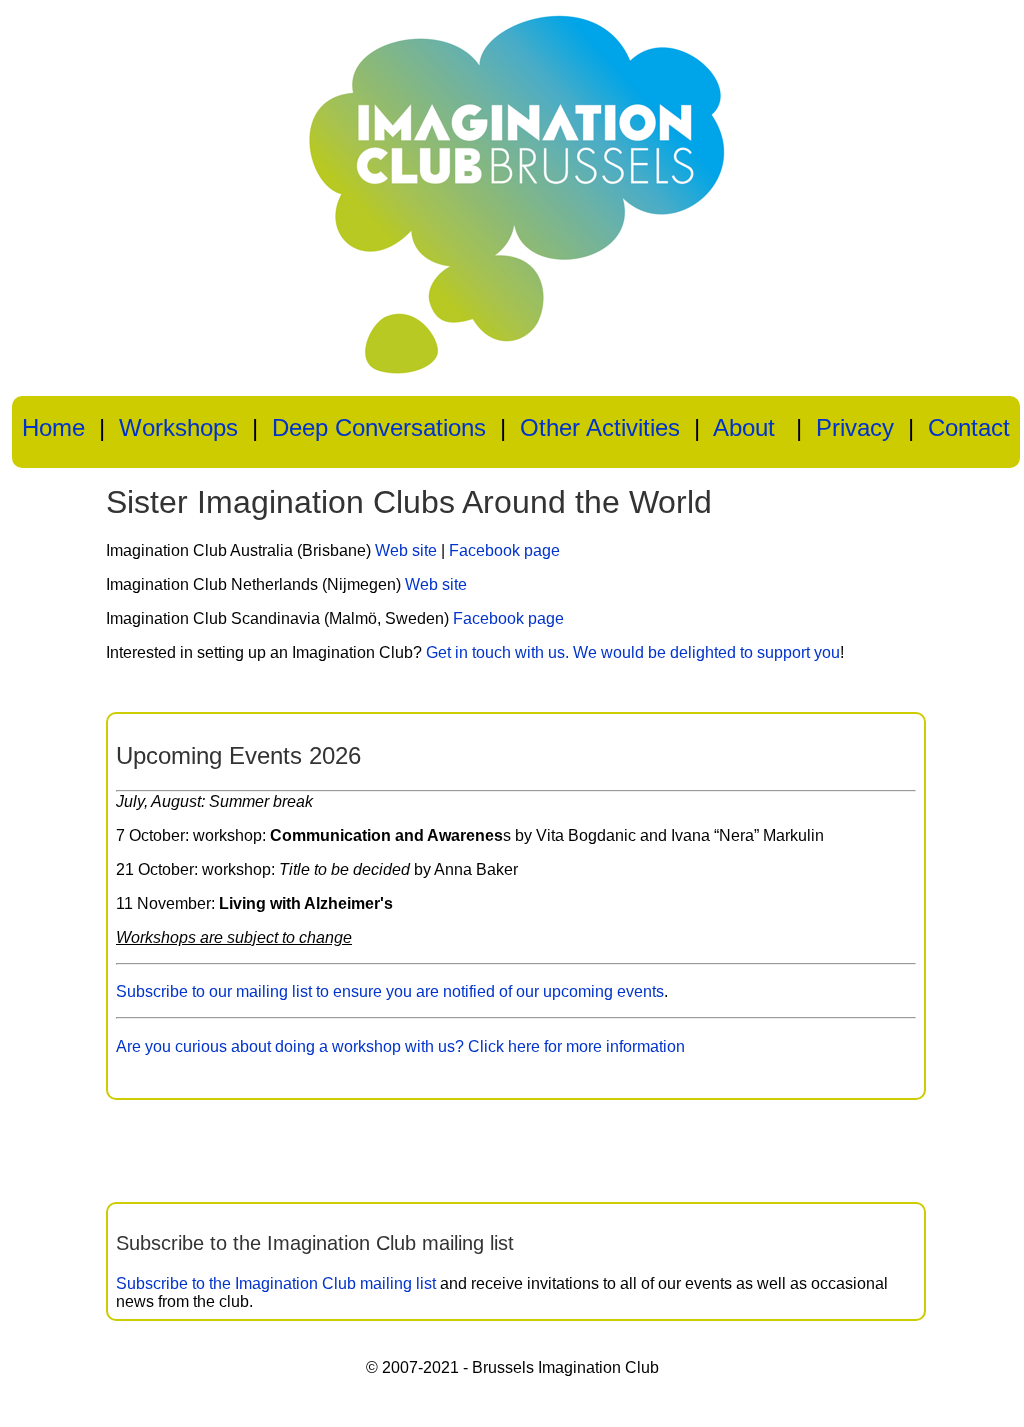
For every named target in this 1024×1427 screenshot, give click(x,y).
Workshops (178, 427)
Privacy (855, 427)
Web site (406, 550)
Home (53, 427)
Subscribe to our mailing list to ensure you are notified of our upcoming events (390, 991)
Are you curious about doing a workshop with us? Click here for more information (400, 1046)
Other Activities (600, 427)
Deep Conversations (379, 427)
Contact (969, 427)
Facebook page (504, 550)
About (744, 427)
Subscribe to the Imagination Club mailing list (276, 1283)
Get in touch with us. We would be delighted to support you (633, 652)
